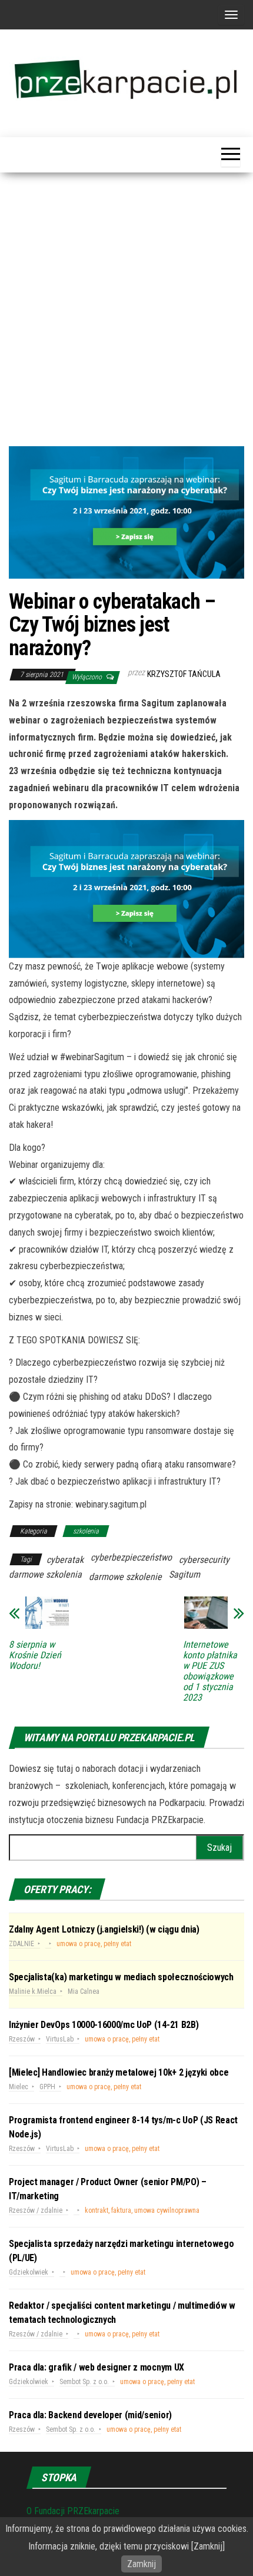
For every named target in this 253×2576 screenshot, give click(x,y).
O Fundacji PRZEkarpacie (73, 2511)
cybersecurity (204, 1560)
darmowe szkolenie (125, 1577)
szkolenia (86, 1531)
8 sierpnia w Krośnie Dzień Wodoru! (35, 1655)
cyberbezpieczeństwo (131, 1557)
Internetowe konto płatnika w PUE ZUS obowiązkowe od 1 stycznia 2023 (210, 1671)
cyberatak (65, 1560)
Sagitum (184, 1574)
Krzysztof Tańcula (184, 674)
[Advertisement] (126, 314)
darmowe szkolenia (45, 1574)
